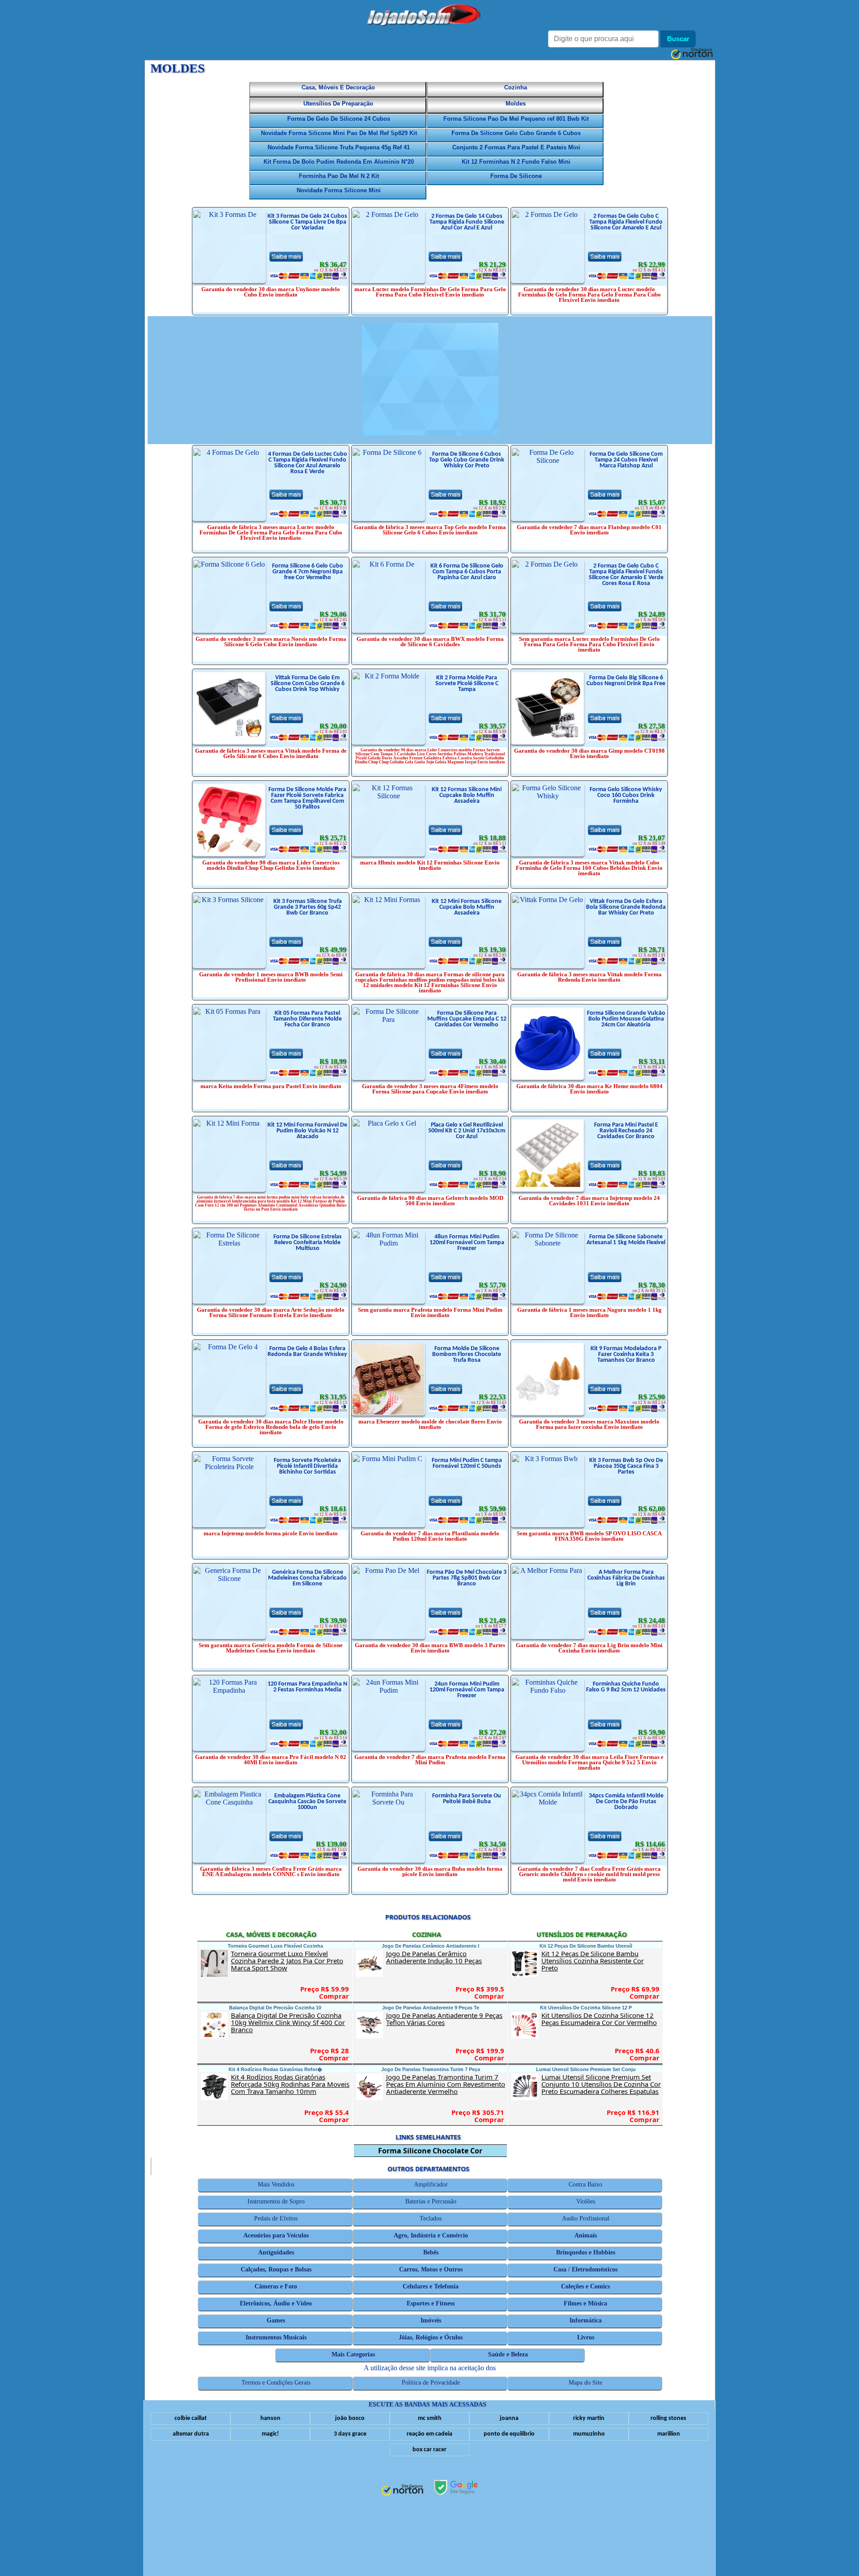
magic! (270, 2434)
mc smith (430, 2418)
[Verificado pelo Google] (456, 2488)
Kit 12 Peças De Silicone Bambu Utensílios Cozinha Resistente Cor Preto (601, 1961)
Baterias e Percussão (431, 2201)
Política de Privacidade (431, 2383)
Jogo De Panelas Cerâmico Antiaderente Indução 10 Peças (446, 1957)
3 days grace (350, 2434)
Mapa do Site (586, 2383)
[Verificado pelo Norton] (403, 2491)
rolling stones (668, 2418)
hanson (270, 2418)
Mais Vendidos (276, 2184)
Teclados (431, 2218)
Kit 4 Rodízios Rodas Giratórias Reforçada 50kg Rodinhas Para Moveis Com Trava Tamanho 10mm (291, 2084)
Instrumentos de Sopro (276, 2201)
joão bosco (350, 2418)
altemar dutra (191, 2434)
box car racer (429, 2450)
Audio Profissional (586, 2218)
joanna (509, 2418)
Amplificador (431, 2184)
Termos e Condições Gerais (276, 2383)
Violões (586, 2201)
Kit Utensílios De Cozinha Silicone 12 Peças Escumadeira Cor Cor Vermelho (601, 2019)
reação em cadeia (429, 2434)
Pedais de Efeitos (276, 2218)
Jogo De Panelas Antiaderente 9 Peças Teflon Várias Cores (446, 2019)
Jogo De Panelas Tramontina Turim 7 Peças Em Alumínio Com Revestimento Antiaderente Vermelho (446, 2084)
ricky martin (589, 2418)
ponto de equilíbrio (509, 2434)
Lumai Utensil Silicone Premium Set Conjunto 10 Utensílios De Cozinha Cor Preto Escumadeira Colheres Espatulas (602, 2084)
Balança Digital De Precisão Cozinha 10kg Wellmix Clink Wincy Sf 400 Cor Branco (290, 2022)
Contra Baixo (586, 2184)
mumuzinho (589, 2434)
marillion (669, 2434)
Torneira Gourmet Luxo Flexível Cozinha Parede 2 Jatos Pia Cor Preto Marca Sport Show (290, 1961)
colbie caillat (191, 2418)
